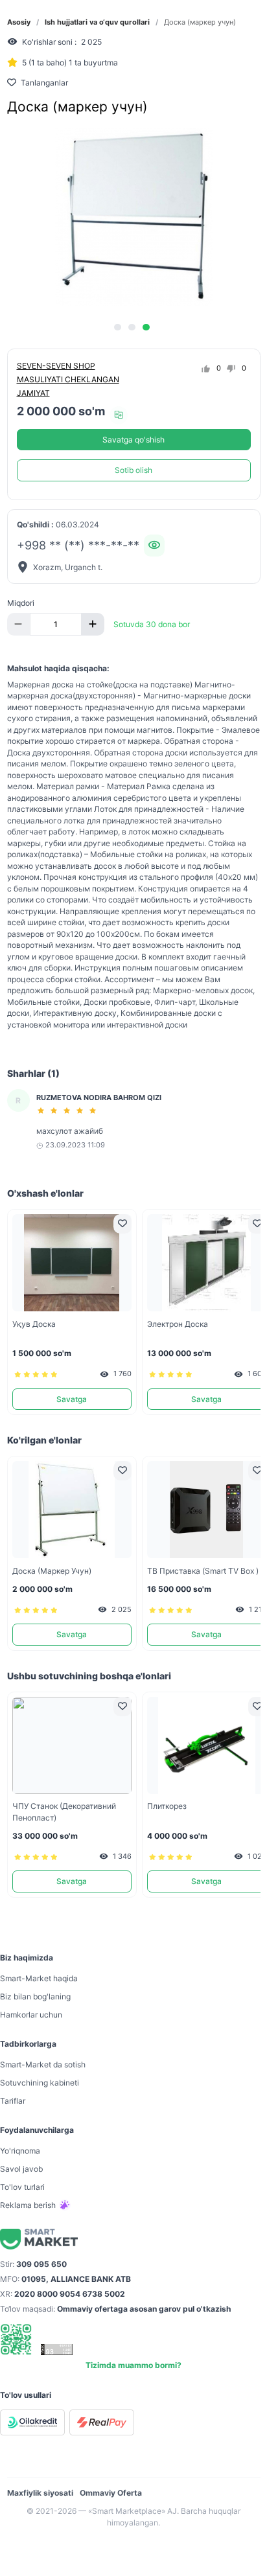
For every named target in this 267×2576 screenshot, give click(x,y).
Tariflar (13, 2101)
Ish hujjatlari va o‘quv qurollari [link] (97, 22)
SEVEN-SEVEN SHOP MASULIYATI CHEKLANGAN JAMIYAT (68, 379)
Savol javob (21, 2169)
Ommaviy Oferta (111, 2493)
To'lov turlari (22, 2187)
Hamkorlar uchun (31, 2015)
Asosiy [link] (19, 22)
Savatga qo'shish (133, 440)
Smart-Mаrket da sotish (43, 2064)
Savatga (72, 1399)
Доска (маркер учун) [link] (200, 22)
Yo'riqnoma (20, 2151)
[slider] (69, 1110)
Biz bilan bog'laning (35, 1996)
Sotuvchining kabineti (40, 2083)
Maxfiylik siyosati (40, 2493)
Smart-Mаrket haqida (39, 1978)
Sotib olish (133, 470)
